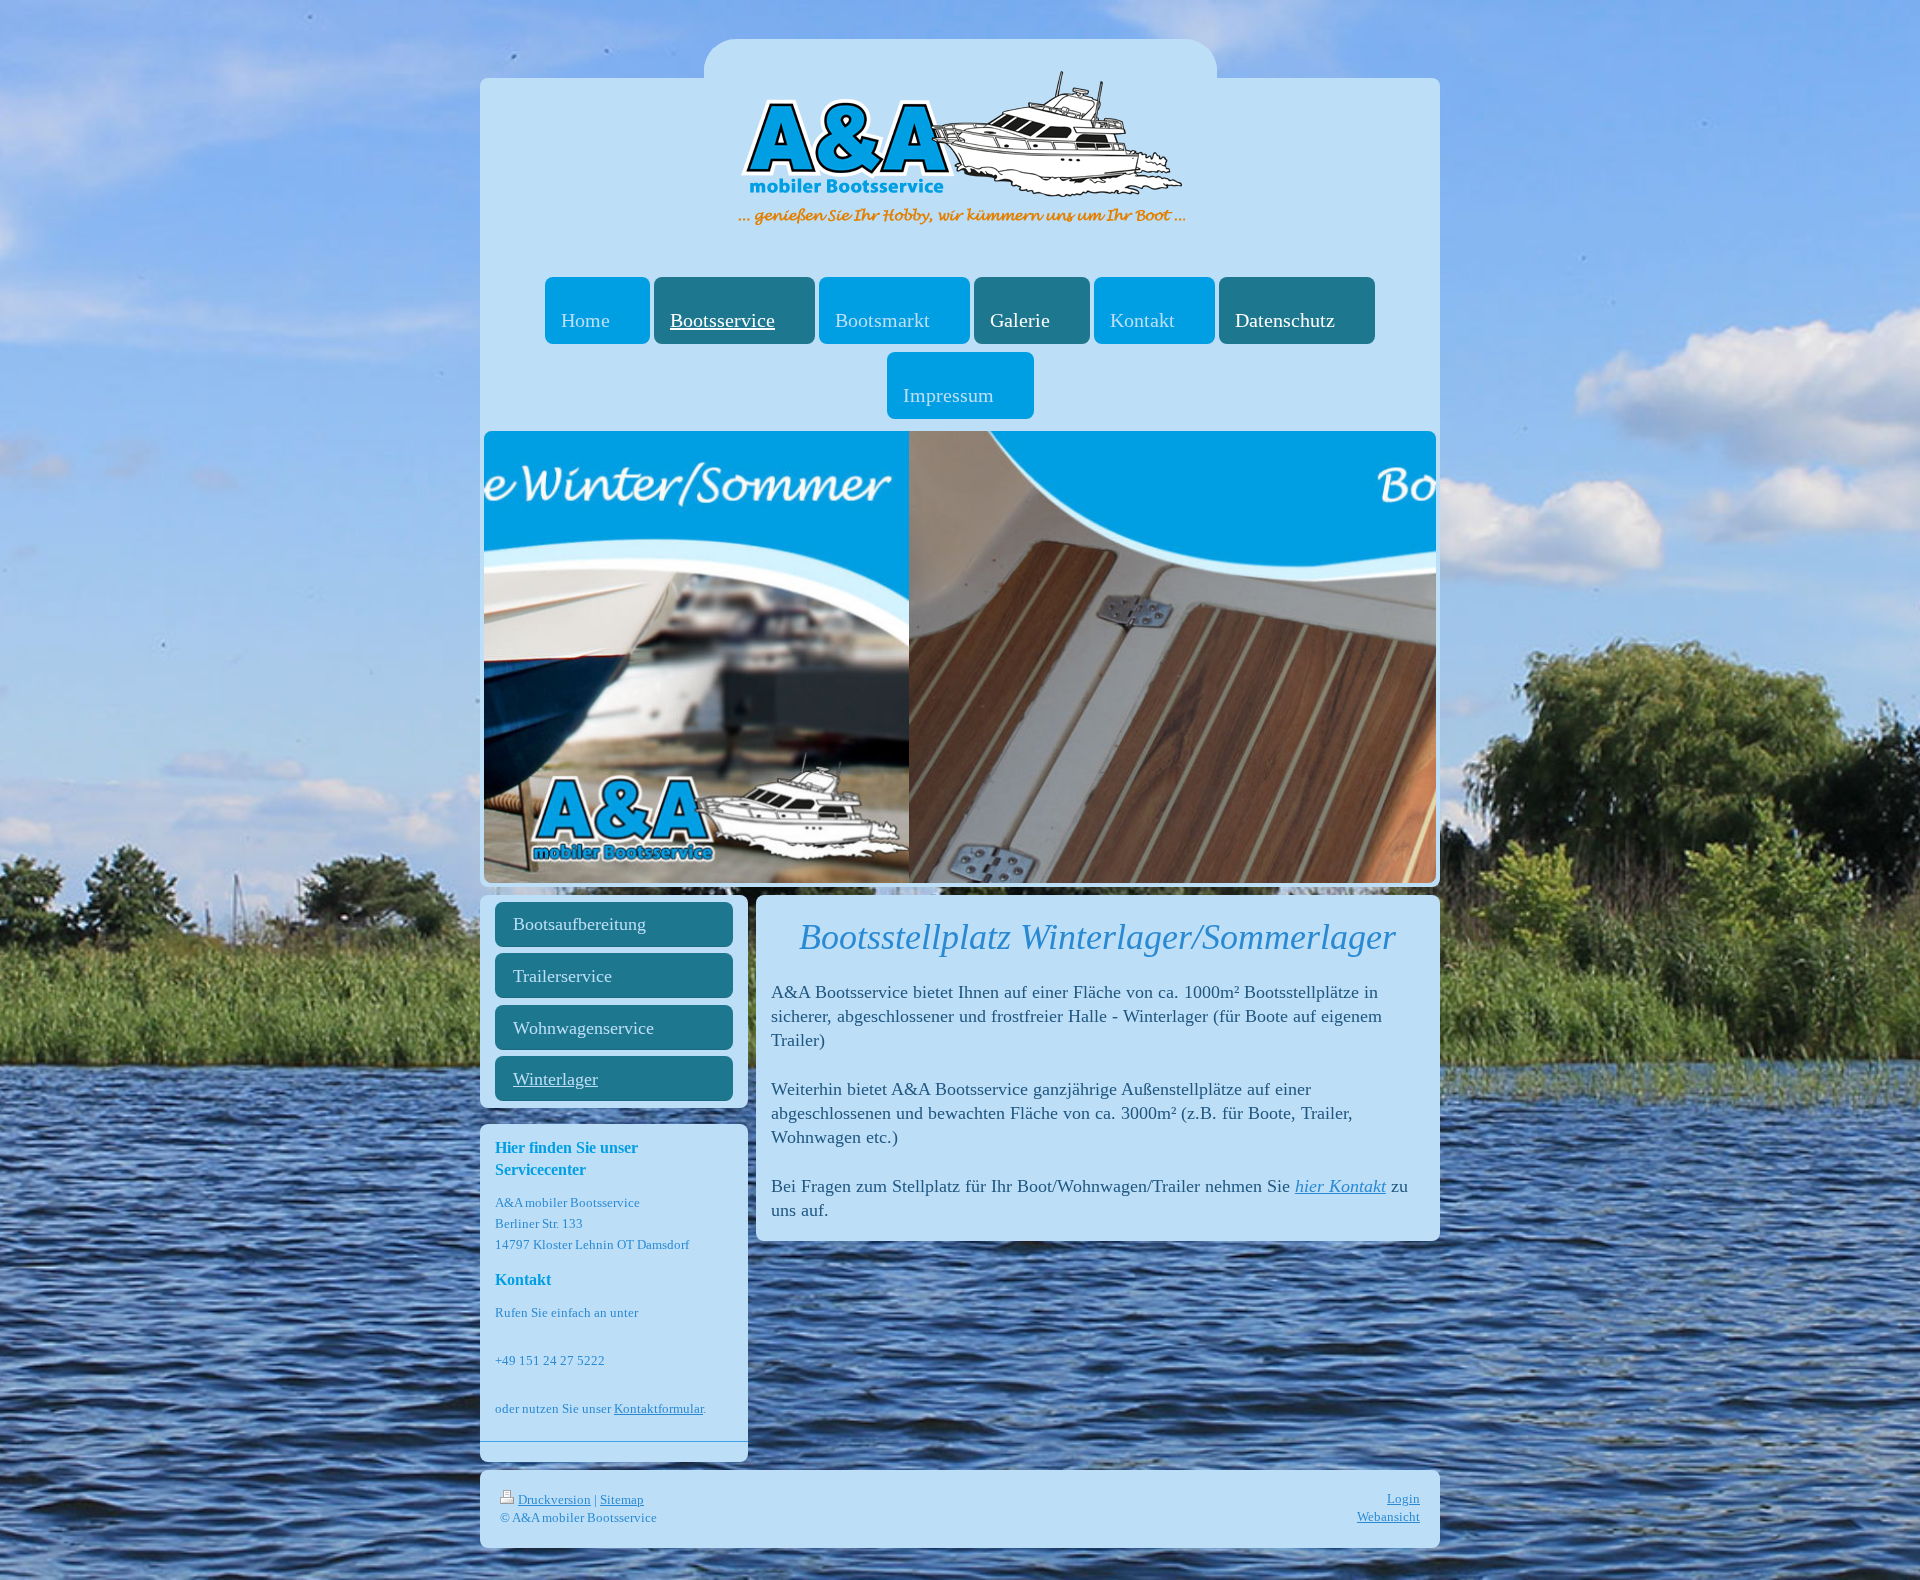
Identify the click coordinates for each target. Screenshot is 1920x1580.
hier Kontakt (1340, 1186)
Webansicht (1388, 1516)
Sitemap (622, 1499)
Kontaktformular (658, 1408)
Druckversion (554, 1499)
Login (1403, 1498)
